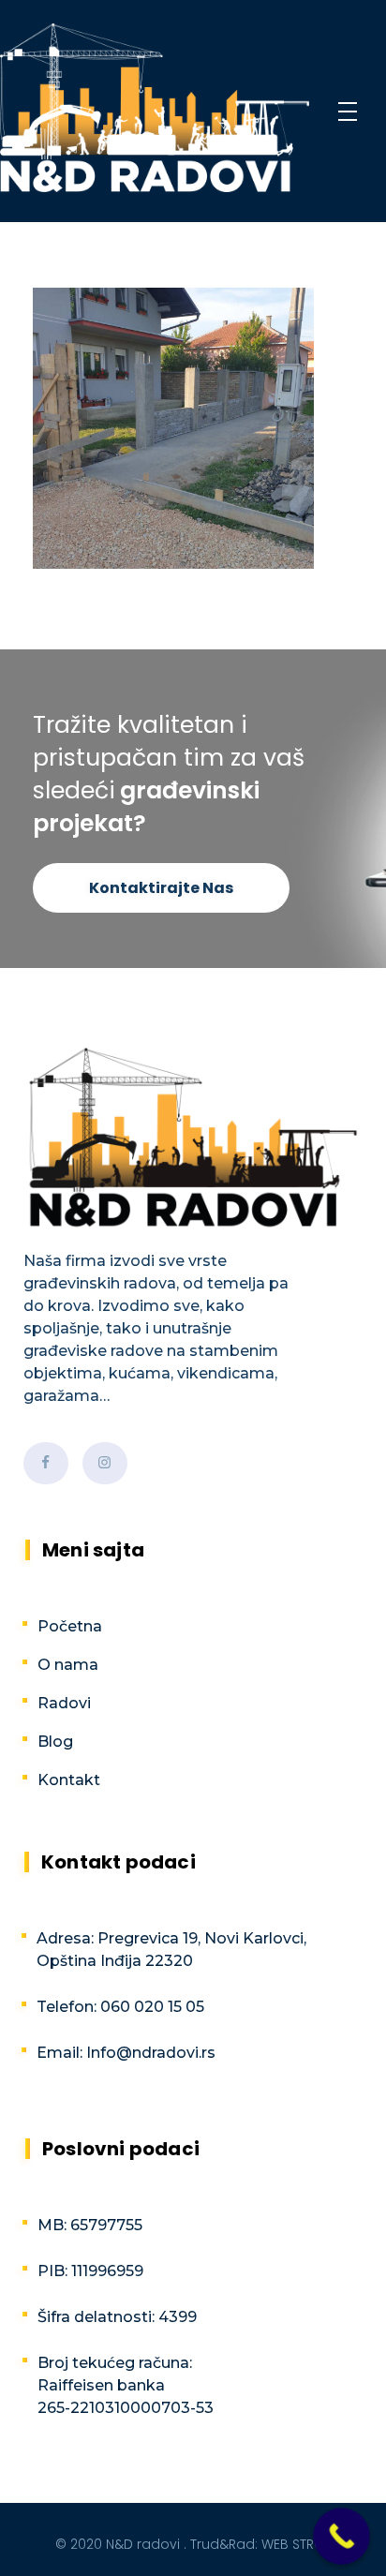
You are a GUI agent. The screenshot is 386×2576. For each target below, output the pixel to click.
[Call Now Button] (341, 2536)
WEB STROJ (297, 2544)
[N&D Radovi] (155, 108)
